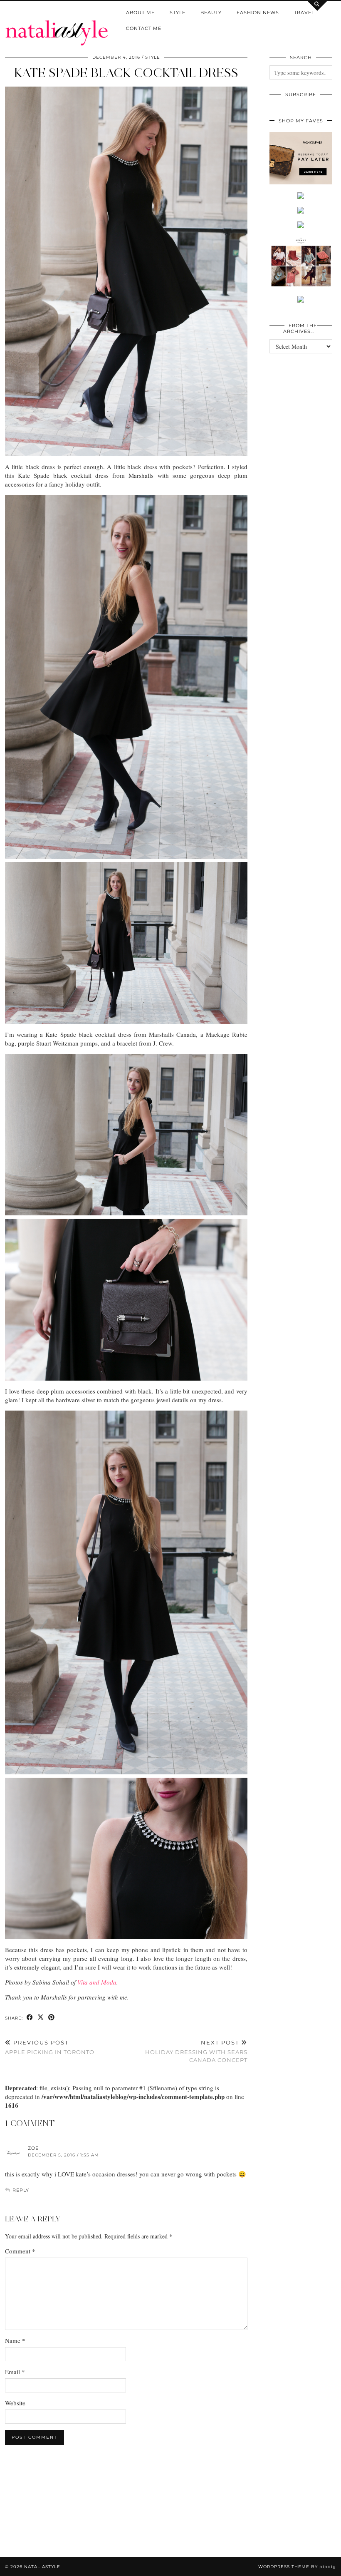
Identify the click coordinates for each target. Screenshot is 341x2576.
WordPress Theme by (297, 2567)
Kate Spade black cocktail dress (126, 73)
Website (15, 2403)
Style (178, 12)
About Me (140, 12)
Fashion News (258, 12)
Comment (20, 2251)
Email (15, 2372)
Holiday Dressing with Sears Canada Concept (196, 2051)
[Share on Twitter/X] (41, 2018)
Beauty (211, 12)
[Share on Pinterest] (52, 2018)
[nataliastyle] (57, 23)
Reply (21, 2190)
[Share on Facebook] (30, 2018)
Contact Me (144, 28)
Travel (304, 12)
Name (15, 2340)
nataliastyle (42, 2567)
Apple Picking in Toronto (50, 2047)
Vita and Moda (97, 1982)
